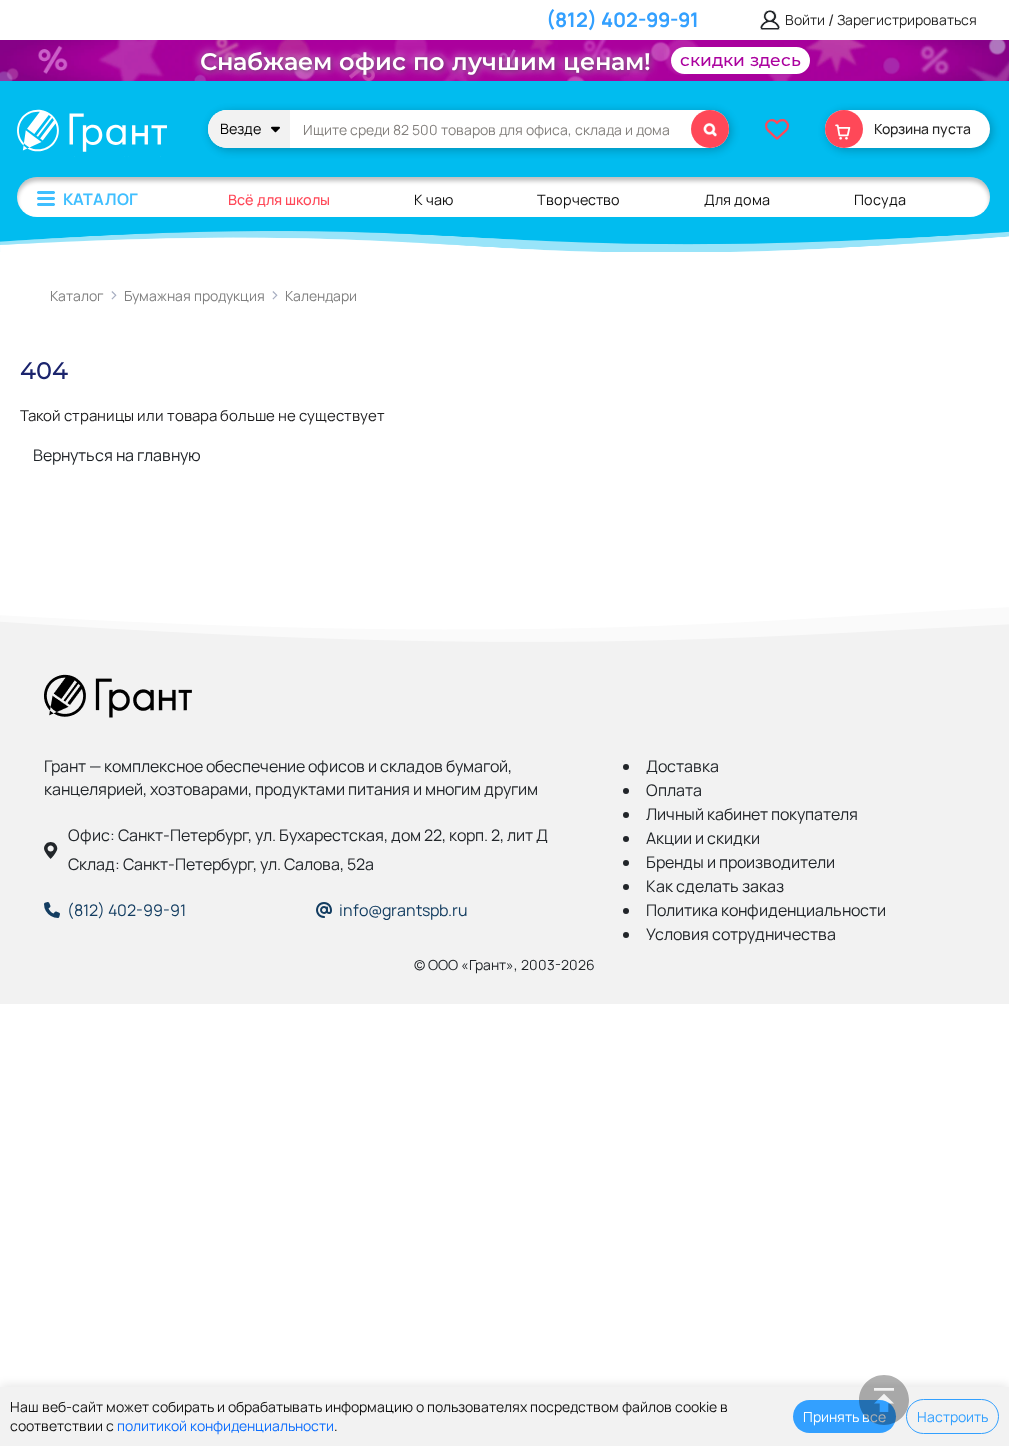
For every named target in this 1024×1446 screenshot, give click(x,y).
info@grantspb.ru (403, 910)
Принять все (844, 1416)
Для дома (737, 199)
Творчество (578, 199)
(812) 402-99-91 (622, 19)
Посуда (880, 199)
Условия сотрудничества (741, 934)
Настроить (952, 1416)
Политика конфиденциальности (766, 910)
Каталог (100, 199)
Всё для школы (279, 199)
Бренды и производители (740, 862)
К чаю (433, 199)
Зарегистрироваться (907, 20)
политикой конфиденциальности (225, 1425)
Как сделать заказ (715, 886)
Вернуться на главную (117, 455)
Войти (805, 20)
